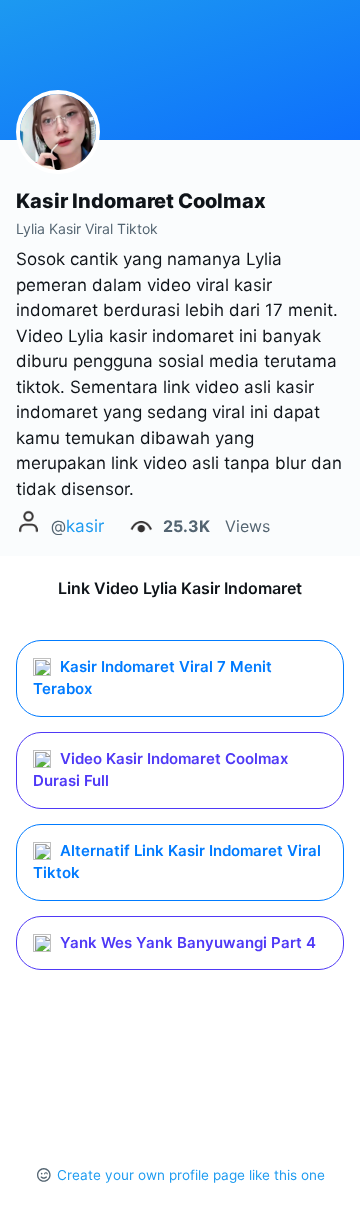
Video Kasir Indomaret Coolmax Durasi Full (160, 770)
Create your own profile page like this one (191, 1175)
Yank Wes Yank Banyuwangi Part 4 (186, 942)
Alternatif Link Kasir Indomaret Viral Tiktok (177, 862)
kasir (85, 526)
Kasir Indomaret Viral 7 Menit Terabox (152, 678)
